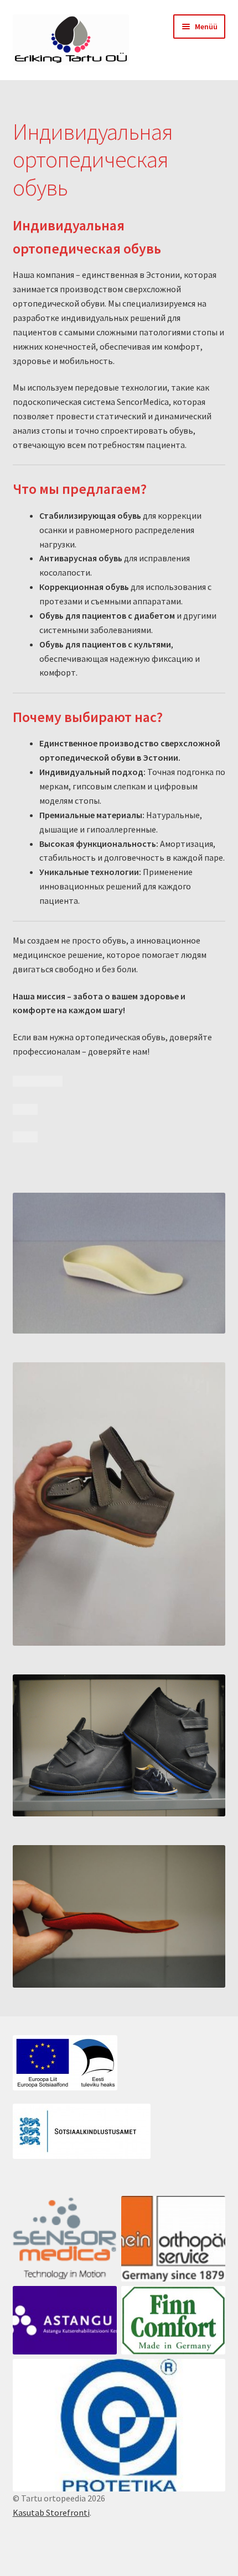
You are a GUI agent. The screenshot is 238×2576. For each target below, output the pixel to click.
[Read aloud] (25, 1081)
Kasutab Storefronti (51, 2512)
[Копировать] (50, 1081)
